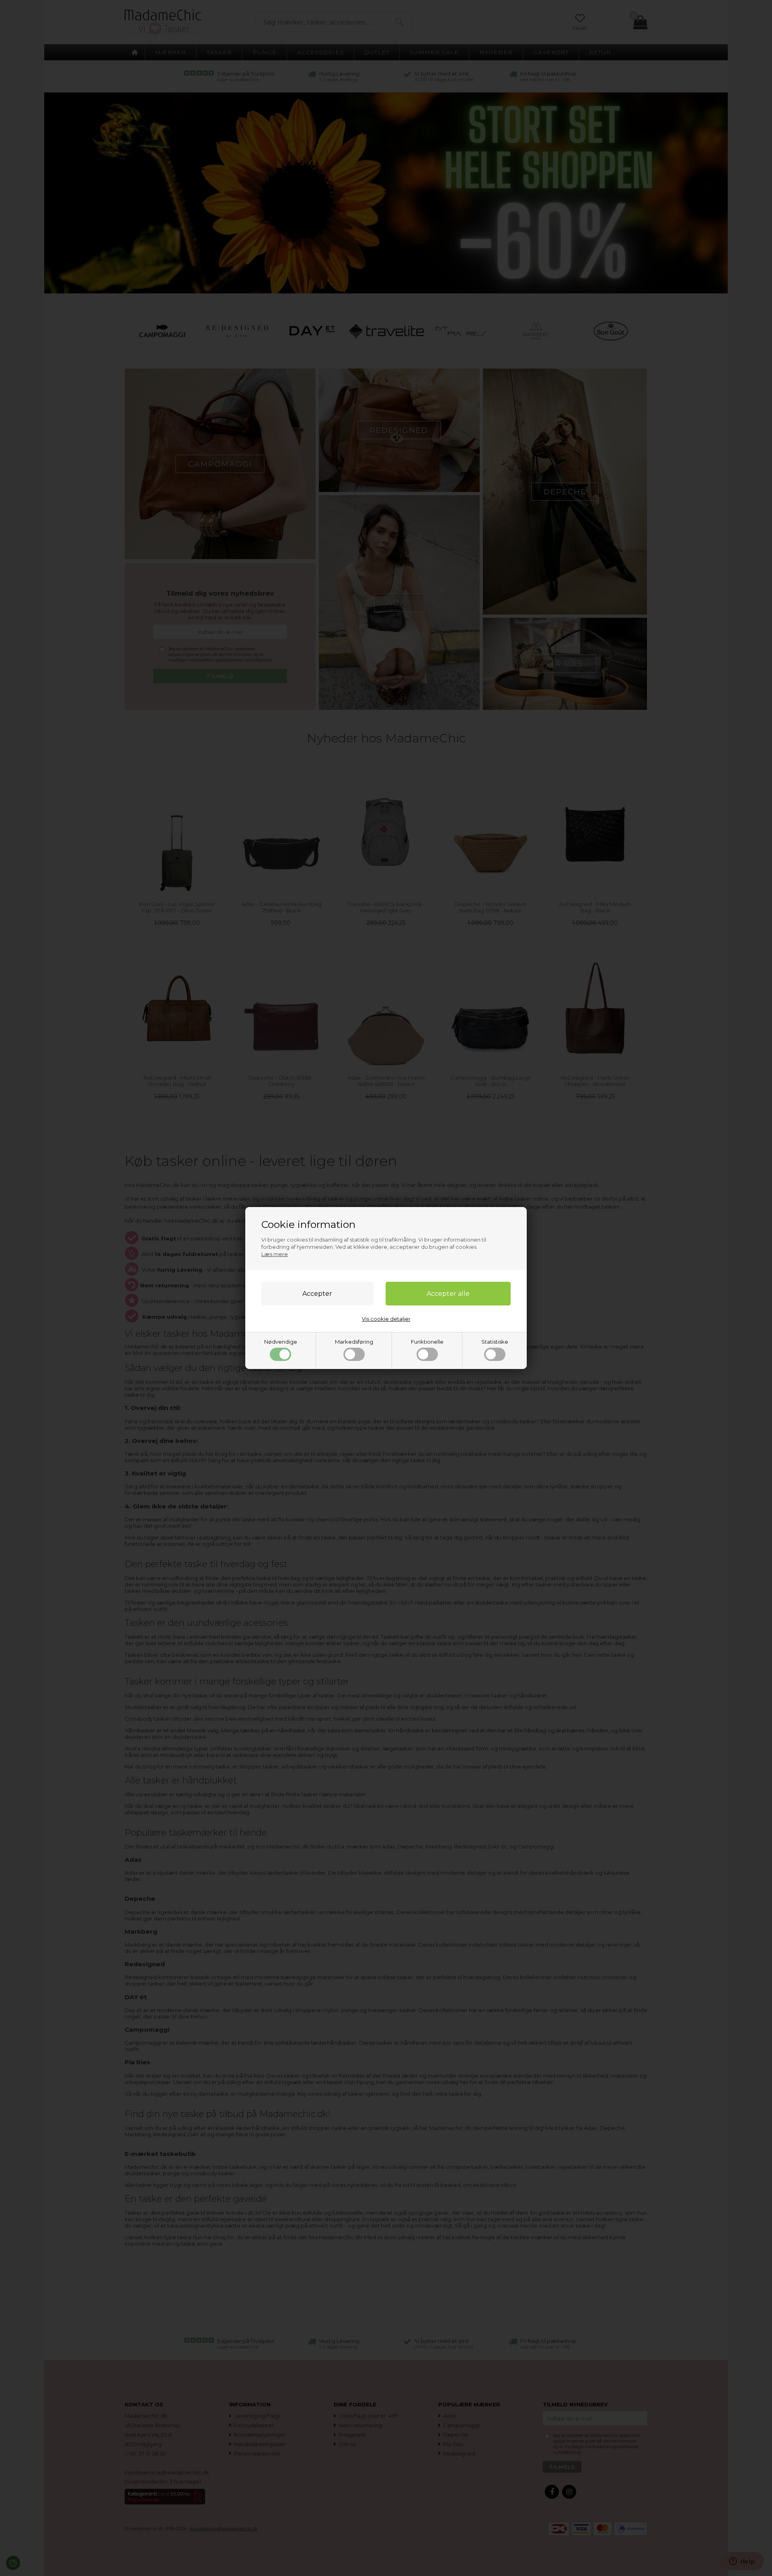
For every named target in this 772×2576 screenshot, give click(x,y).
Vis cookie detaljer (386, 1319)
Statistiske (495, 1342)
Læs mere (275, 1254)
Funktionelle (427, 1342)
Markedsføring (354, 1342)
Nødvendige (281, 1342)
